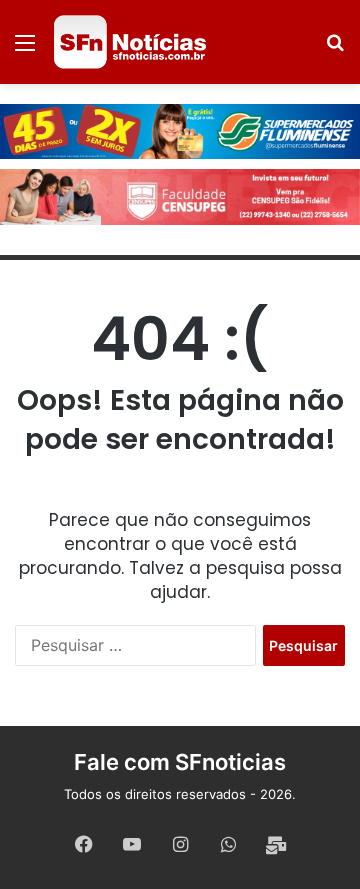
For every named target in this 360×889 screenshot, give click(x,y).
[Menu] (25, 49)
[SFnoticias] (130, 42)
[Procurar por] (335, 49)
